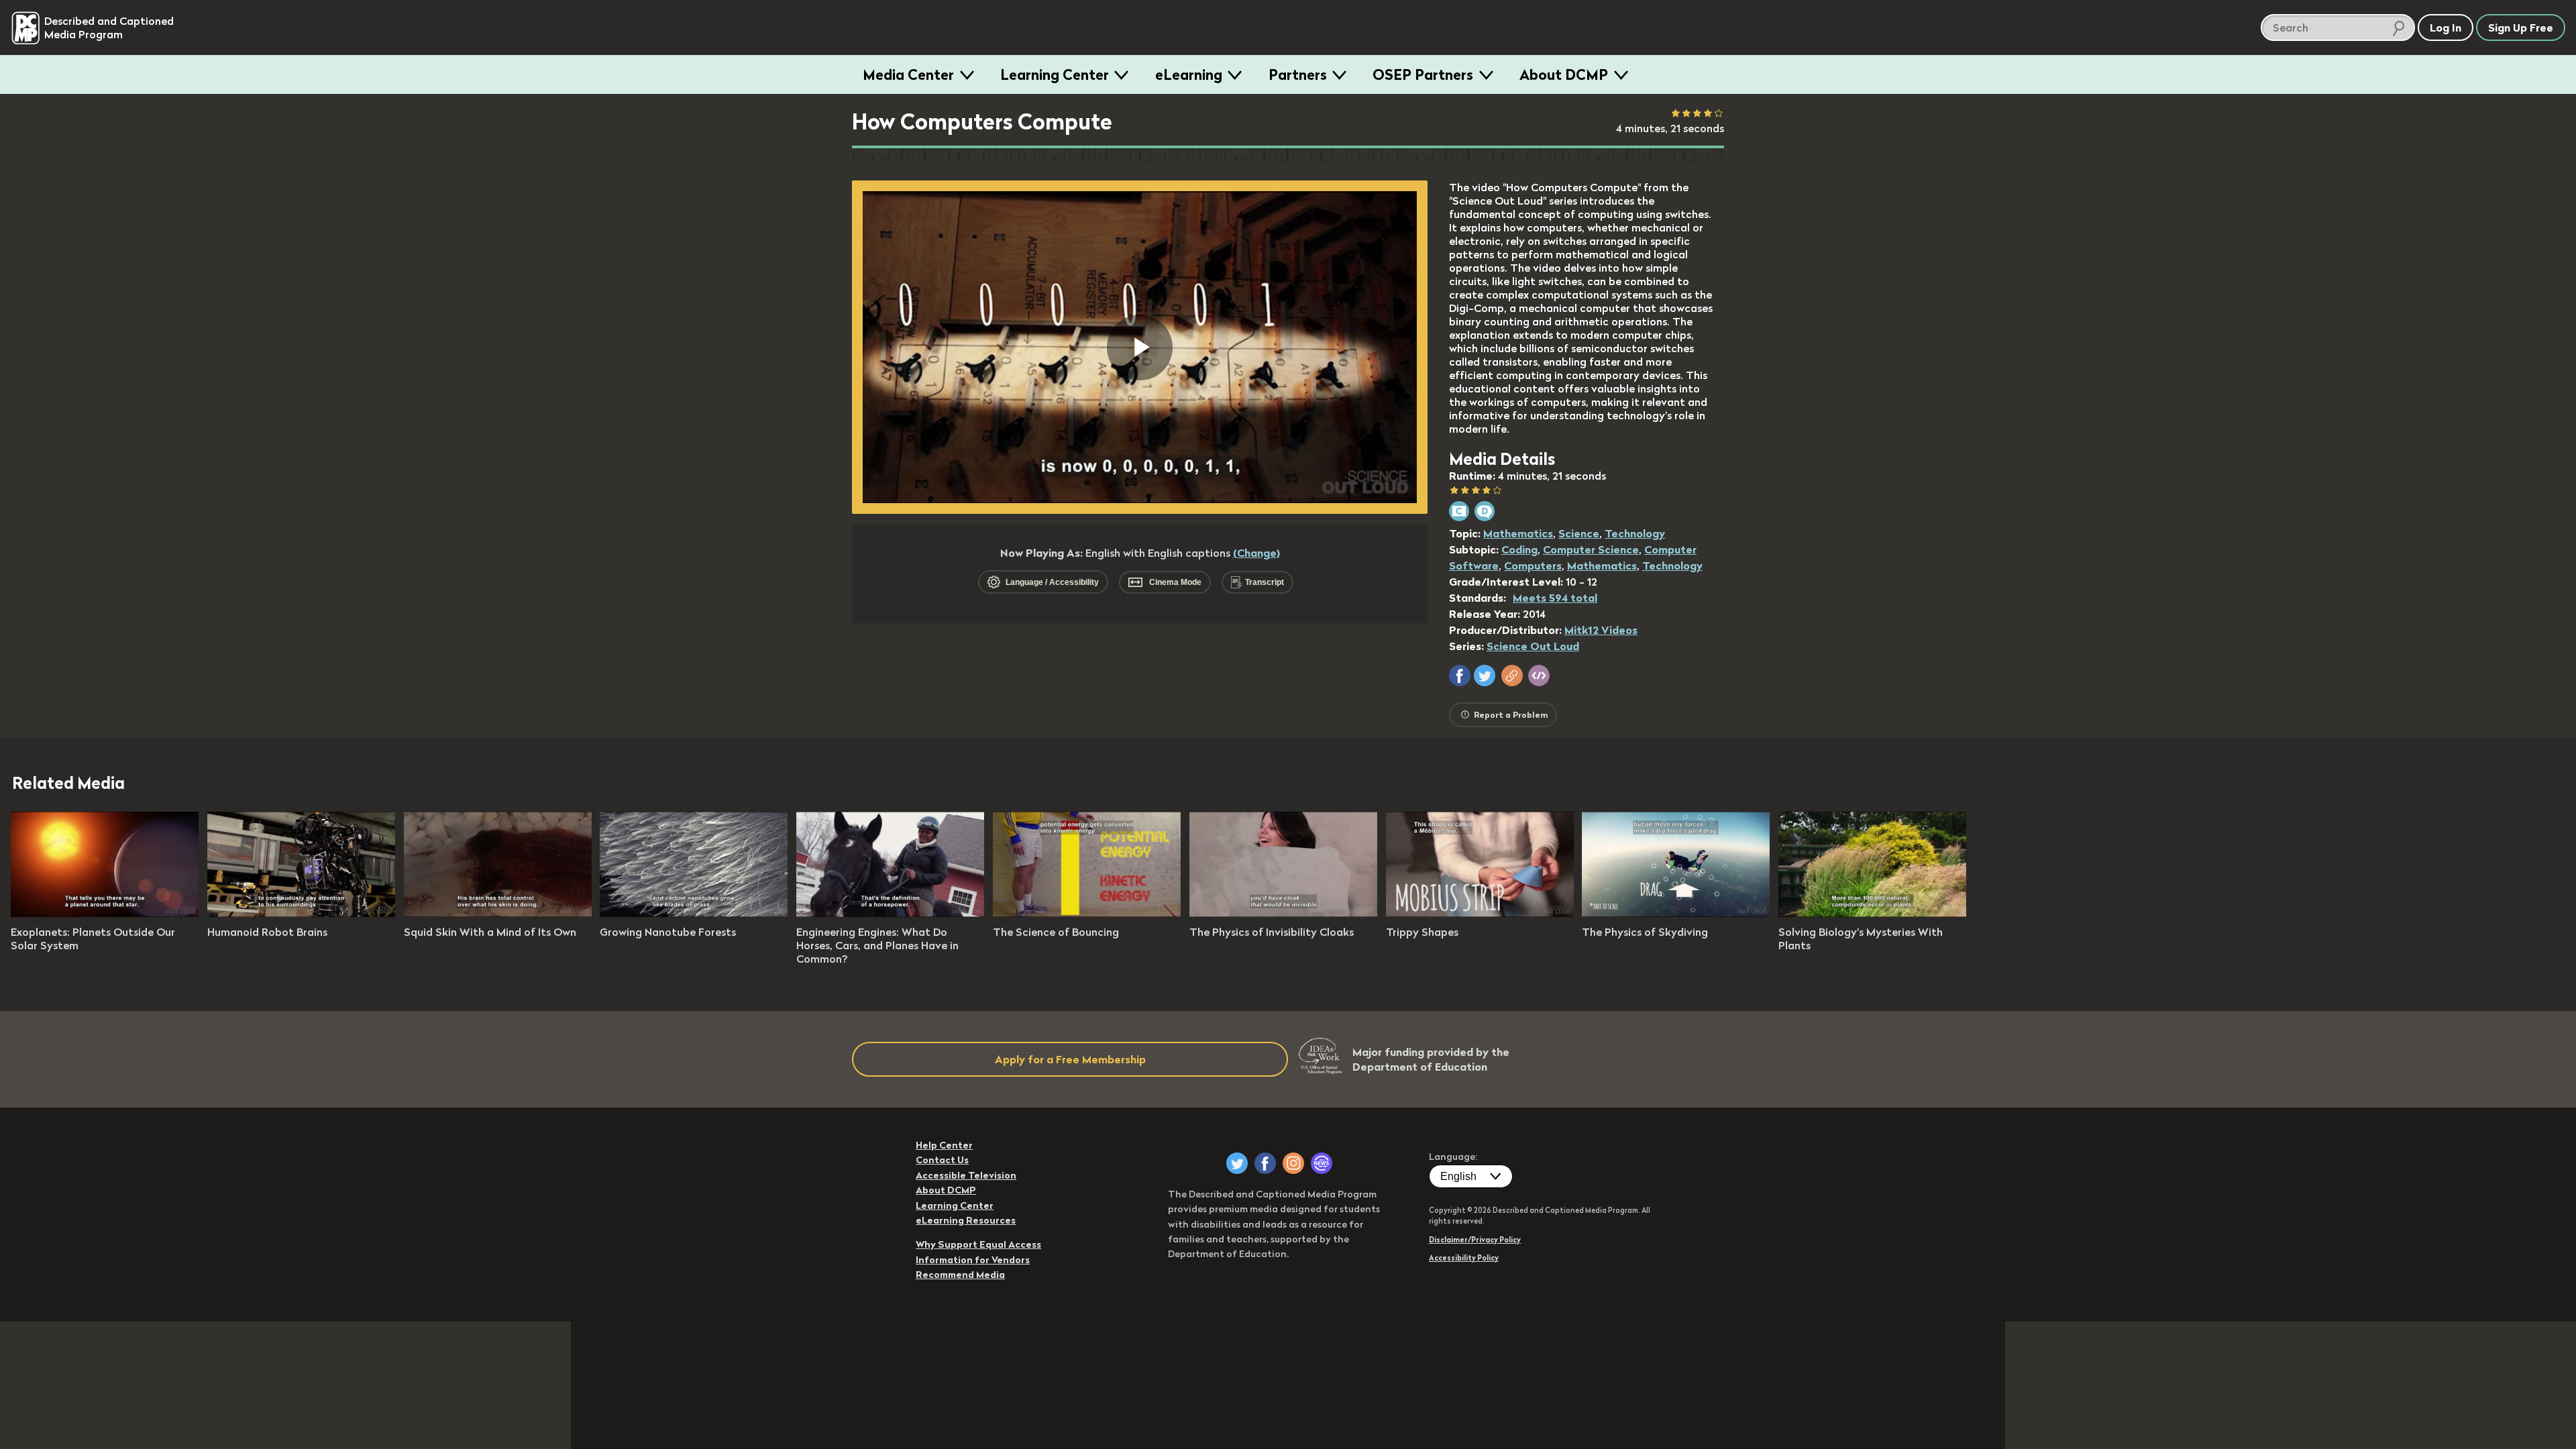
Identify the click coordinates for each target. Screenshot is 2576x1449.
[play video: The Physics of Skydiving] (1676, 913)
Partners (1298, 74)
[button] (1460, 676)
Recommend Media (960, 1275)
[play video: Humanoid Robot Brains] (301, 913)
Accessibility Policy (1464, 1258)
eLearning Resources (966, 1220)
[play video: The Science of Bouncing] (1087, 913)
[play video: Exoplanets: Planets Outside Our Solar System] (105, 913)
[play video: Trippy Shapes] (1480, 913)
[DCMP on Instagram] (1293, 1163)
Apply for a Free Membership (1070, 1059)
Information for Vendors (973, 1260)
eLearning (1189, 74)
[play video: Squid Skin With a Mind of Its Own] (498, 913)
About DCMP (1564, 74)
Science (1579, 533)
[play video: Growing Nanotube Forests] (694, 913)
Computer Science (1591, 549)
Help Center (944, 1145)
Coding (1519, 549)
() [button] (1256, 553)
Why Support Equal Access (978, 1244)
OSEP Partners (1423, 74)
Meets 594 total (1555, 598)
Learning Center (1055, 74)
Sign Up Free (2521, 28)
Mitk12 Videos (1601, 630)
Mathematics (1518, 533)
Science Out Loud (1533, 646)
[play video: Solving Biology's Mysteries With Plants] (1872, 913)
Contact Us (942, 1160)
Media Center (908, 74)
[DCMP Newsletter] (1322, 1163)
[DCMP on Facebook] (1265, 1163)
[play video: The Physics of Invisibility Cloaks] (1283, 913)
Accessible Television (966, 1175)
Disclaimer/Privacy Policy (1475, 1240)
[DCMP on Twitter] (1237, 1163)
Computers (1533, 566)
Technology (1635, 533)
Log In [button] (2446, 28)
